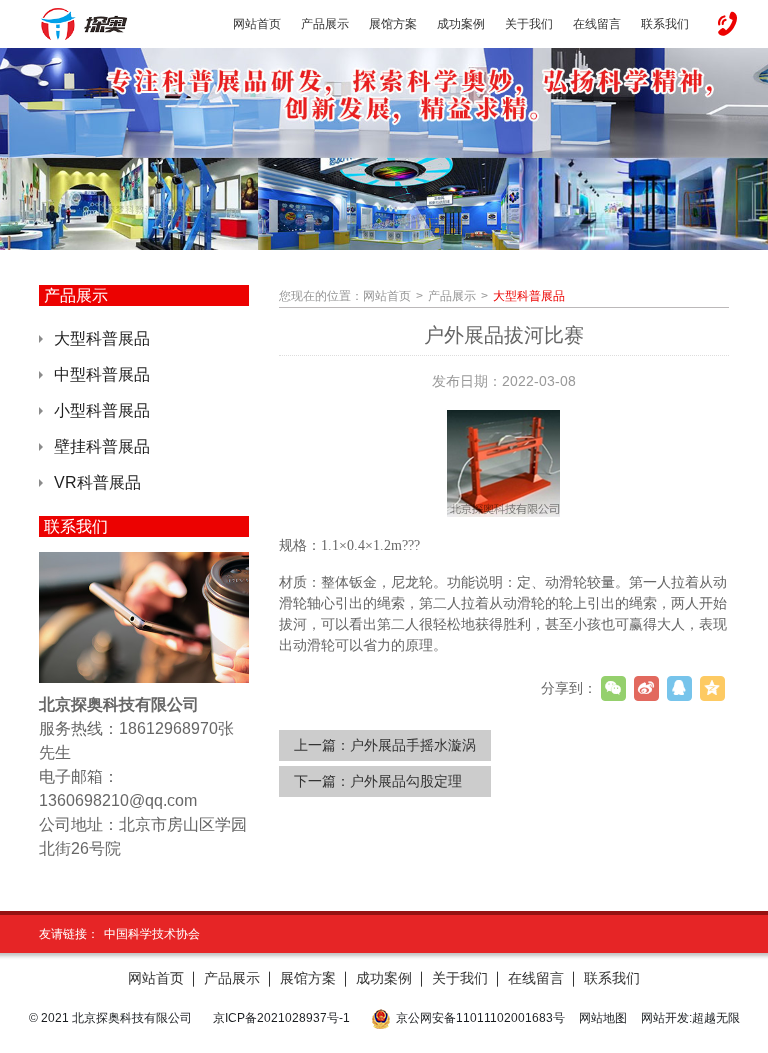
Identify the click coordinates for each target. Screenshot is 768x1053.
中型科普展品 (102, 374)
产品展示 (452, 296)
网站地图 (603, 1018)
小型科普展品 (102, 410)
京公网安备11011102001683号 (480, 1018)
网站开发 (665, 1018)
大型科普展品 (102, 338)
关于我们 (460, 978)
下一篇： (378, 781)
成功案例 (384, 978)
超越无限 (716, 1018)
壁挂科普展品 (102, 446)
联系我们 (612, 978)
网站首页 (387, 296)
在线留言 (536, 978)
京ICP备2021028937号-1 (281, 1018)
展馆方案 (308, 978)
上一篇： (385, 745)
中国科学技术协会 (152, 934)
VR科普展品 (97, 482)
